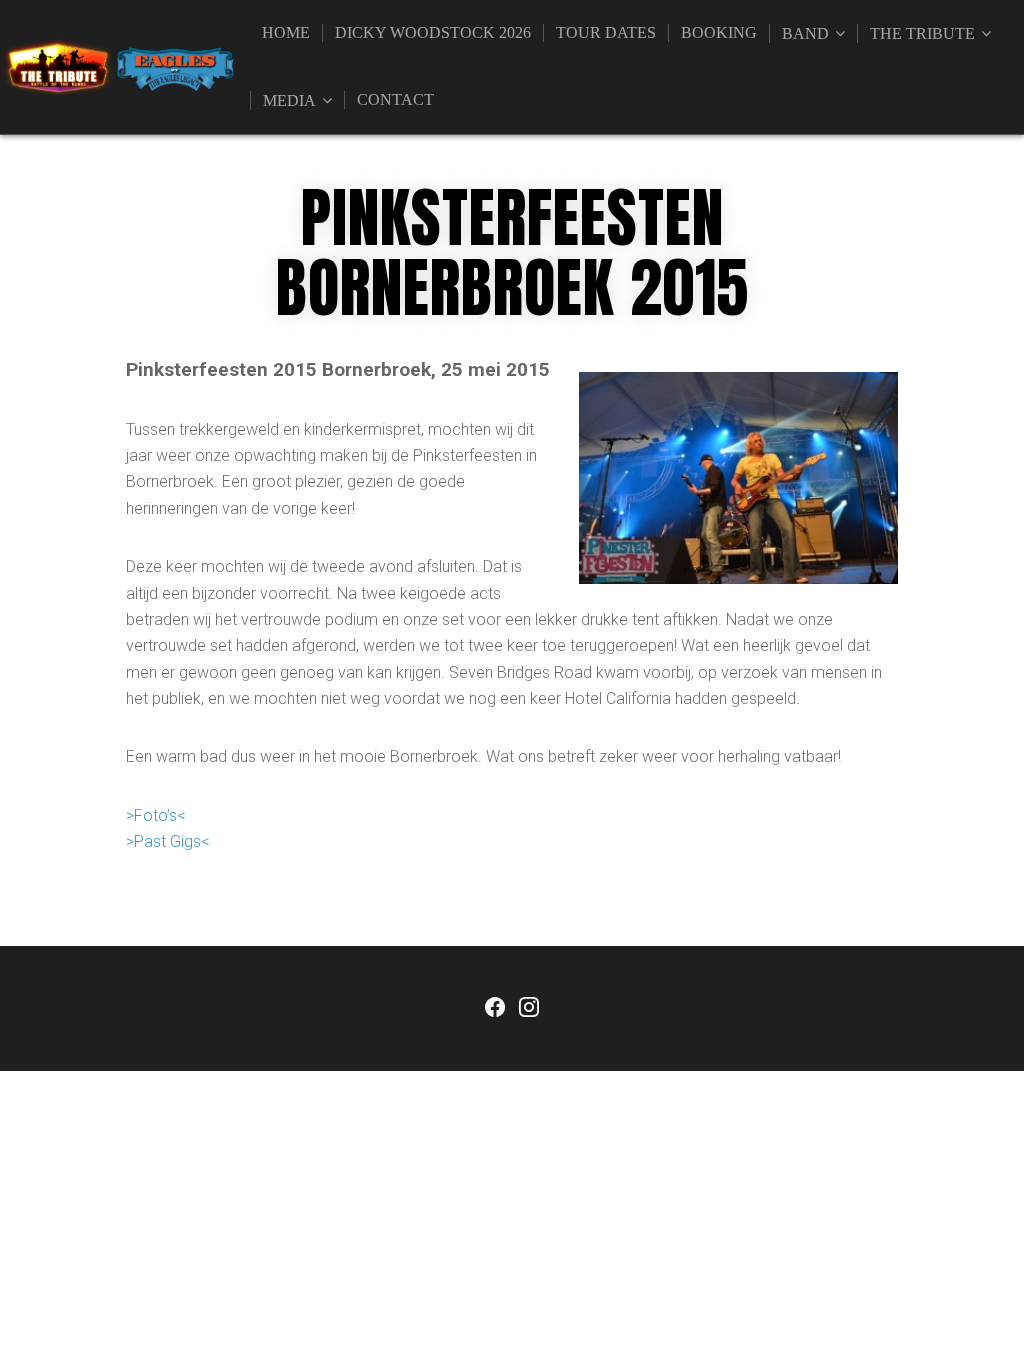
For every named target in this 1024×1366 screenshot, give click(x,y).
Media (289, 100)
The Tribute (922, 33)
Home (286, 32)
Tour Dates (606, 32)
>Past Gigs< (168, 841)
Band (805, 33)
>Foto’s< (156, 815)
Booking (719, 32)
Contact (395, 99)
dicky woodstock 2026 (433, 32)
